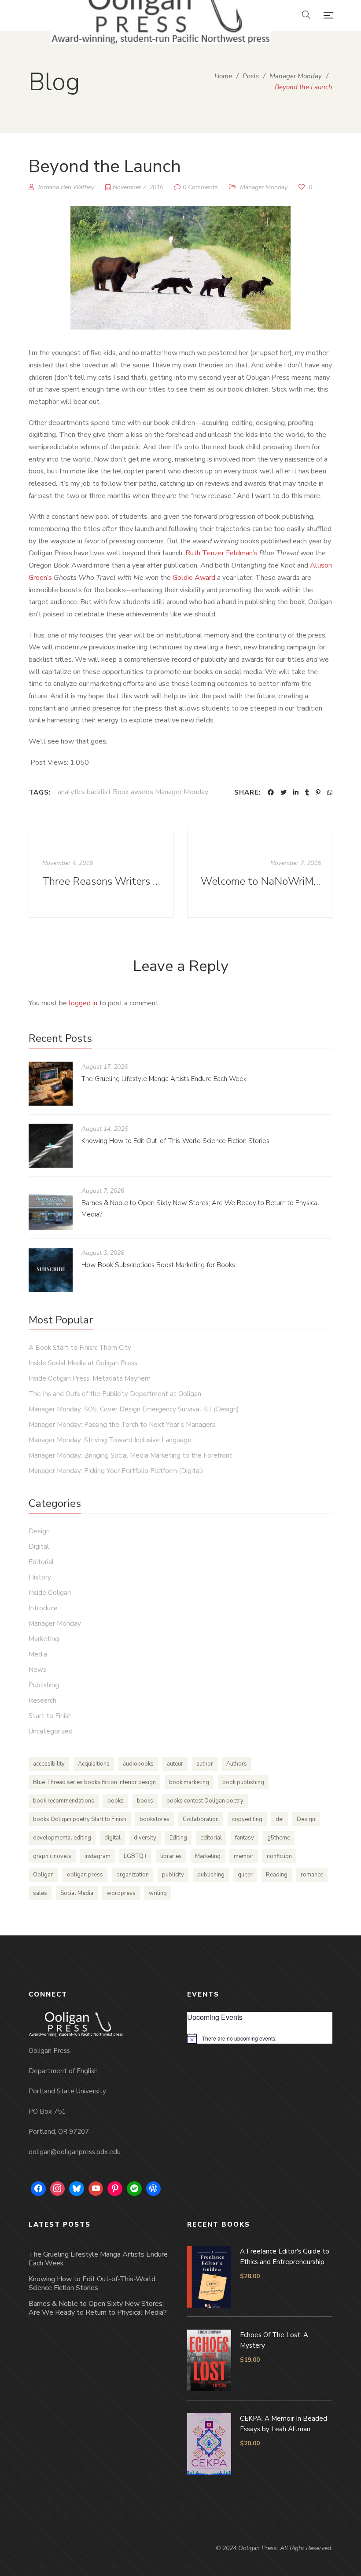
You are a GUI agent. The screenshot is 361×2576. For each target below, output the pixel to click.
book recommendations (64, 1801)
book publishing (243, 1782)
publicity (173, 1875)
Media (38, 1654)
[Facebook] (271, 792)
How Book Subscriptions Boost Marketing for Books (158, 1265)
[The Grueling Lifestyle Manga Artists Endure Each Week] (51, 1084)
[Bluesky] (77, 2189)
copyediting (247, 1819)
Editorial (41, 1562)
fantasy (245, 1838)
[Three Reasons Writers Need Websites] (101, 874)
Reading (277, 1875)
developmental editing (62, 1838)
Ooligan (43, 1875)
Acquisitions (94, 1764)
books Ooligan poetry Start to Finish (80, 1819)
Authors (237, 1764)
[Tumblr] (307, 792)
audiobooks (138, 1764)
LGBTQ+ (135, 1856)
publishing (211, 1875)
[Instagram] (58, 2189)
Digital (39, 1546)
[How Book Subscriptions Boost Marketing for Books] (51, 1270)
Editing (178, 1838)
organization (133, 1875)
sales (40, 1893)
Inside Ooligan (50, 1593)
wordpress (121, 1893)
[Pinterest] (318, 792)
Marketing (44, 1639)
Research (42, 1700)
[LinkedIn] (296, 792)
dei (280, 1819)
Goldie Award (194, 578)
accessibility (49, 1764)
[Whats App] (330, 792)
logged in (83, 1003)
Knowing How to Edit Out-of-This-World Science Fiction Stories (175, 1141)
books (116, 1801)
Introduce (43, 1608)
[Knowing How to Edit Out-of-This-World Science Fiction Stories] (51, 1146)
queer (245, 1875)
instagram (98, 1856)
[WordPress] (154, 2189)
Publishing (44, 1685)
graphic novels (52, 1856)
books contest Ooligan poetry (205, 1801)
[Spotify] (134, 2189)
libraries (171, 1856)
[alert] (260, 2038)
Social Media (77, 1893)
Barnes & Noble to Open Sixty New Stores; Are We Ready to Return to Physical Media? (98, 2308)
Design (39, 1531)
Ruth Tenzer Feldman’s (221, 553)
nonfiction (279, 1856)
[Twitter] (284, 792)
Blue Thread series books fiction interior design (94, 1782)
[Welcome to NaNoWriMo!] (260, 874)
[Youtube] (96, 2189)
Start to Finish (50, 1716)
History (40, 1577)
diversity (145, 1838)
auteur (175, 1764)
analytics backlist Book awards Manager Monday (133, 792)
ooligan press (85, 1875)
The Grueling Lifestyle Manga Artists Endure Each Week (164, 1079)
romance (312, 1875)
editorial (211, 1838)
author (205, 1764)
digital (112, 1838)
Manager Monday (264, 187)
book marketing (189, 1782)
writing (158, 1893)
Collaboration (201, 1819)
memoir (244, 1856)
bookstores (155, 1819)
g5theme (279, 1838)
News (37, 1670)
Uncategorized (51, 1731)
